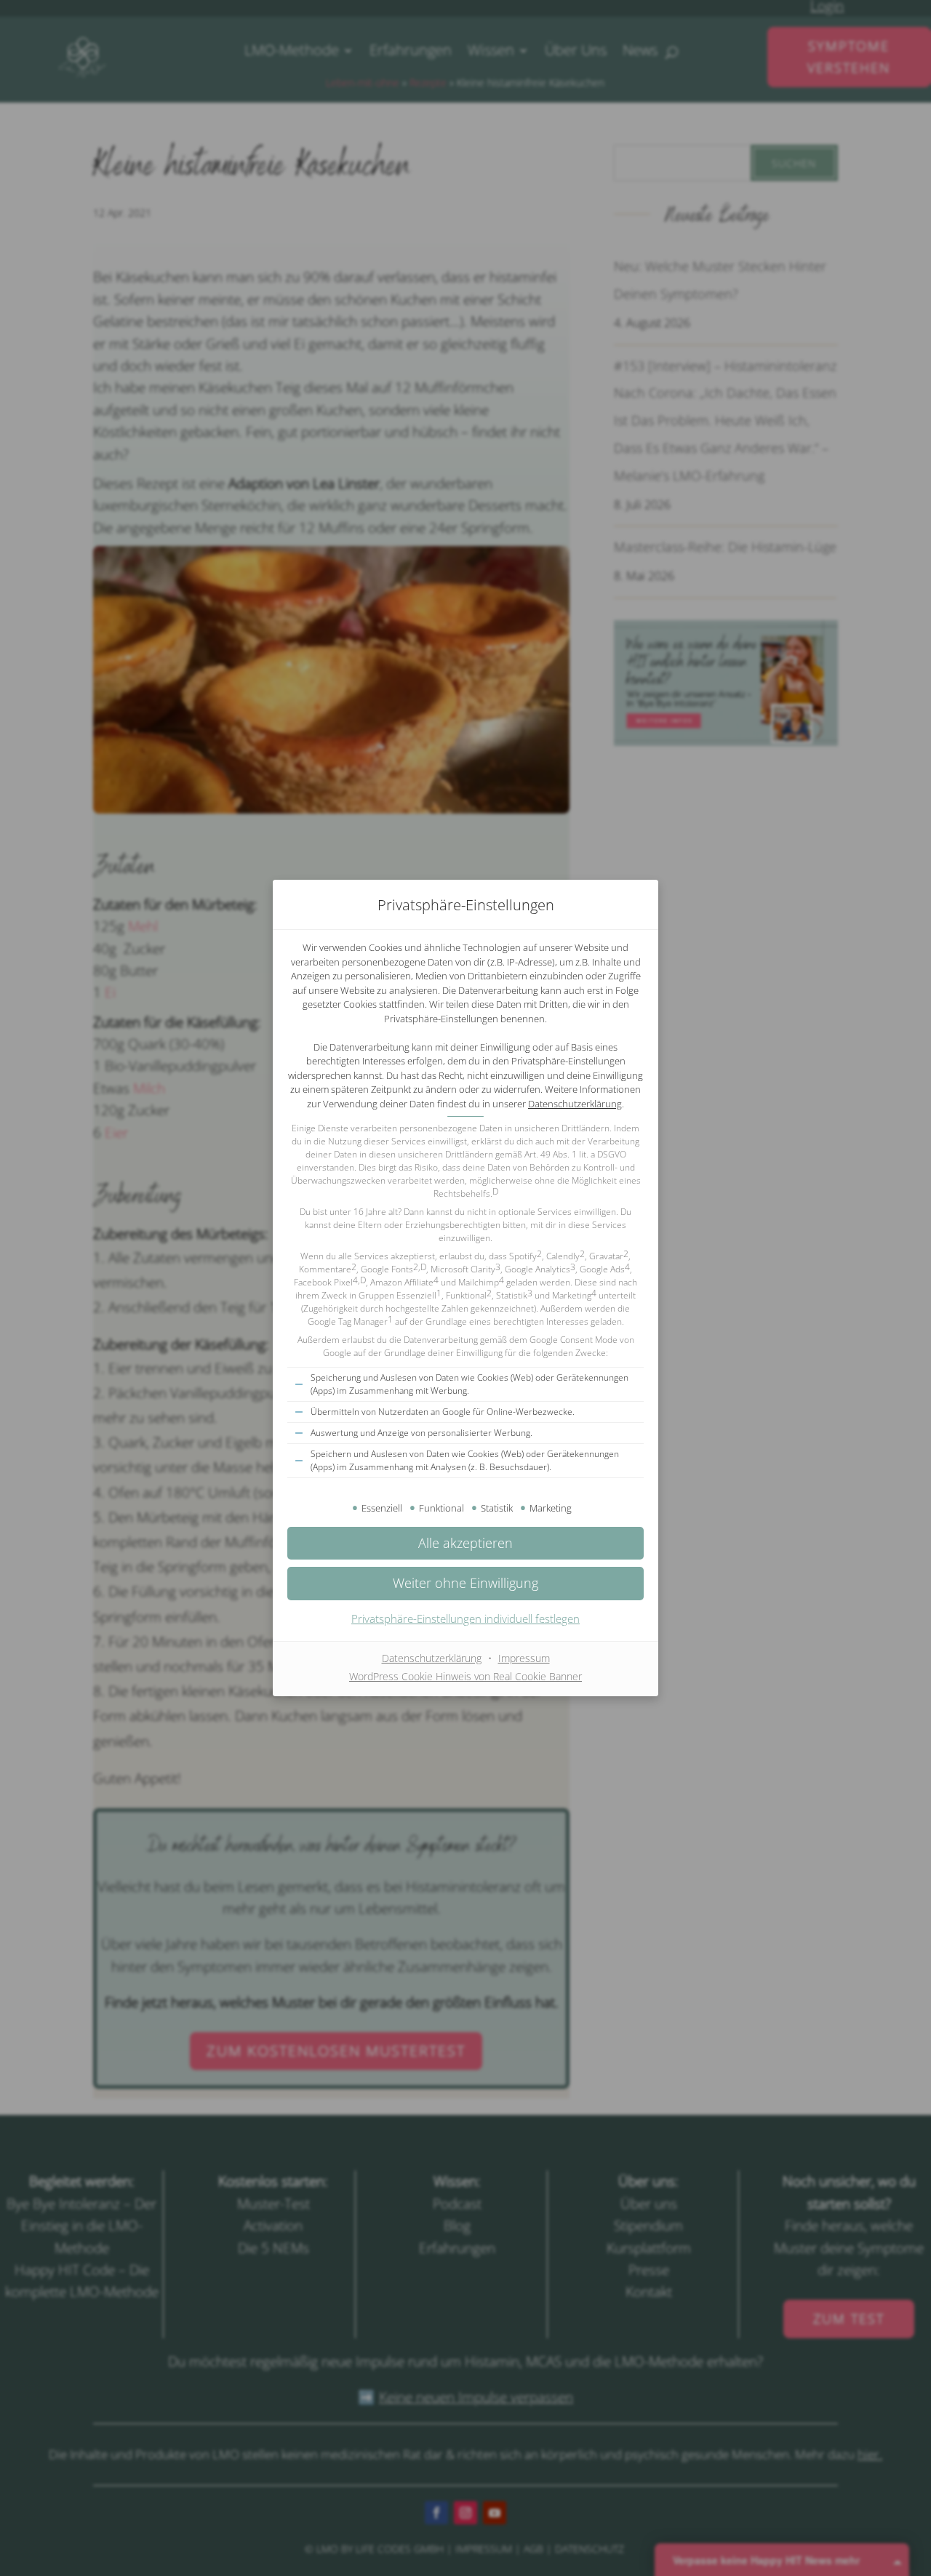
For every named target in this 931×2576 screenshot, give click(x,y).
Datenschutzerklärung (575, 1104)
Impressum (524, 1658)
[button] (465, 1583)
